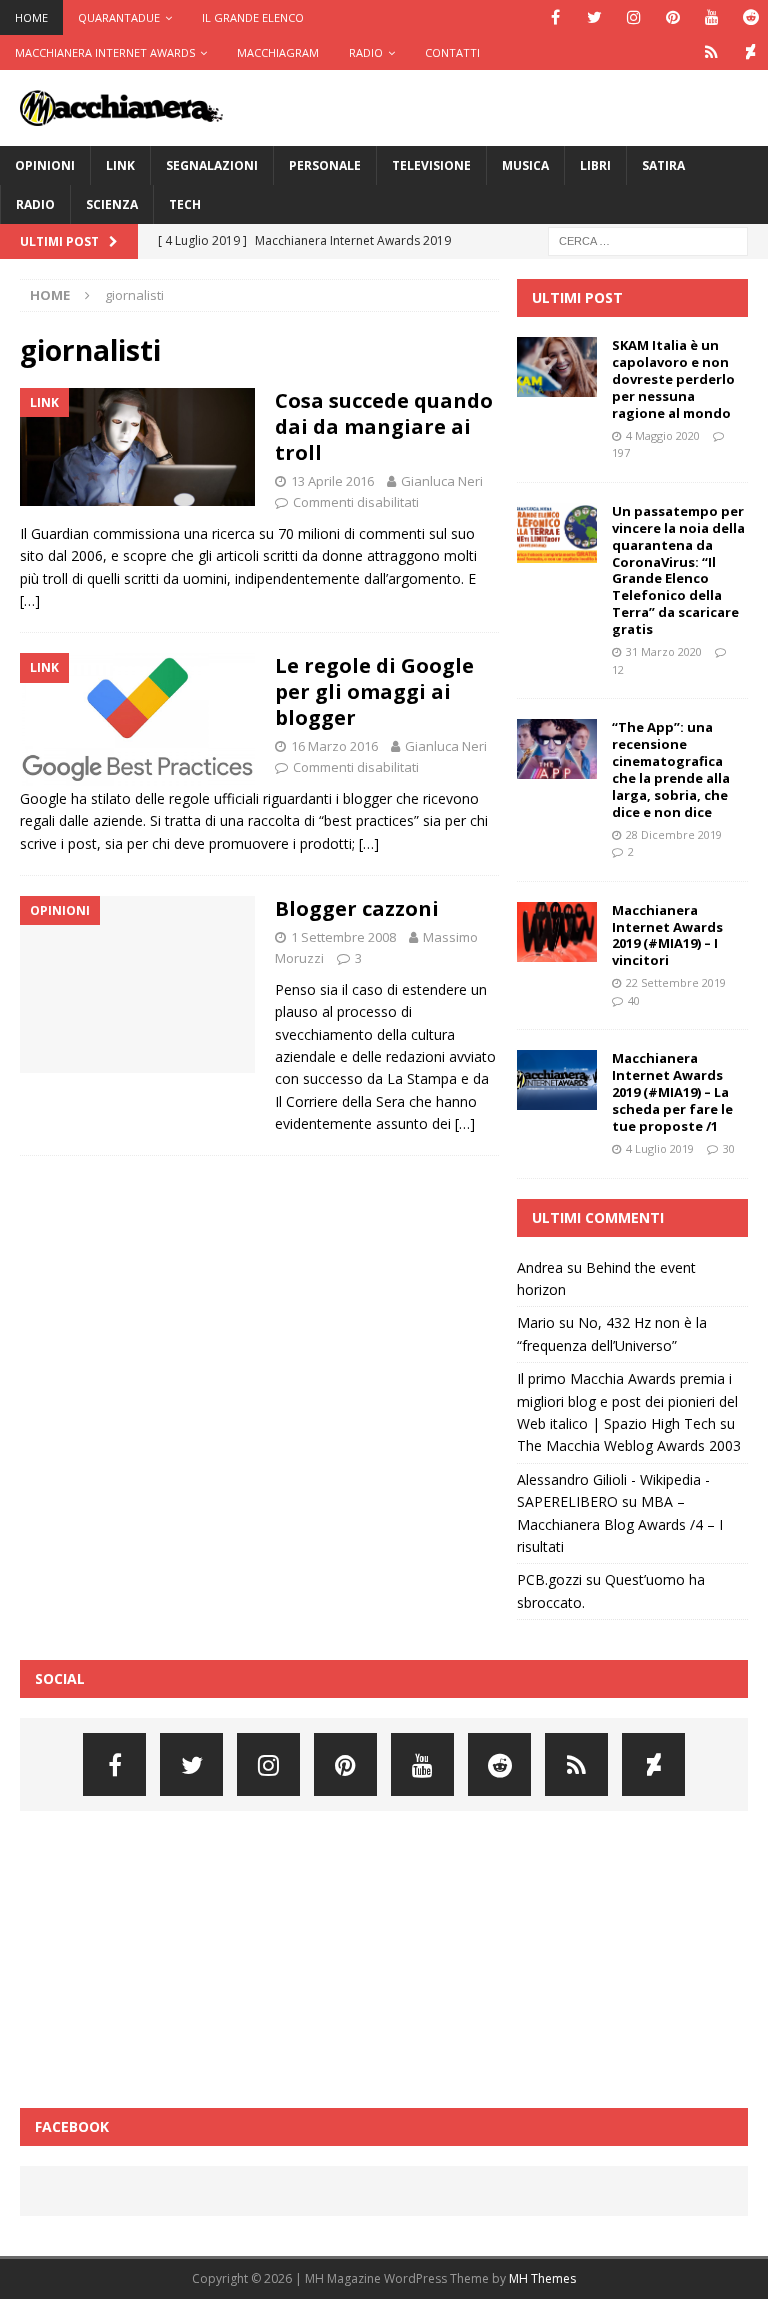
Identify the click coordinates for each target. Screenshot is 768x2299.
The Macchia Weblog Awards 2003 (629, 1445)
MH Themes (542, 2278)
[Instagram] (633, 17)
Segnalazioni (212, 165)
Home (31, 17)
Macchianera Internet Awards (105, 52)
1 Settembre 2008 (343, 937)
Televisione (431, 165)
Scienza (112, 204)
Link (120, 165)
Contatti (452, 52)
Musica (525, 165)
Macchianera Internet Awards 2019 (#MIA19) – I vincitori (667, 935)
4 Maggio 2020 (663, 435)
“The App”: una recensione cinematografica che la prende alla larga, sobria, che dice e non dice (671, 769)
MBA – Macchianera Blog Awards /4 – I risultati (620, 1524)
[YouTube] (711, 17)
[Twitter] (594, 17)
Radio (366, 52)
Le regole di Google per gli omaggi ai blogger (374, 691)
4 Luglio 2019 (660, 1148)
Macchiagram (278, 52)
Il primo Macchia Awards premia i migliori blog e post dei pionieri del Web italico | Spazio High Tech (627, 1401)
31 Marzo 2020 (664, 651)
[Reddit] (750, 17)
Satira (663, 165)
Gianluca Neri (442, 481)
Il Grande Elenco (253, 17)
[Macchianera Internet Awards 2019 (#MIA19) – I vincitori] (557, 932)
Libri (595, 165)
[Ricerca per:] (648, 239)
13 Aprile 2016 (332, 481)
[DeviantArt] (750, 52)
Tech (185, 204)
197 (621, 452)
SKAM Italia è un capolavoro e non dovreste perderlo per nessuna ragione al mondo (673, 379)
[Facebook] (555, 17)
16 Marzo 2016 (334, 746)
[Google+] (711, 52)
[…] (30, 600)
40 (634, 1000)
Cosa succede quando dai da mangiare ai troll (384, 426)
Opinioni (45, 165)
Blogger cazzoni (357, 908)
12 (618, 669)
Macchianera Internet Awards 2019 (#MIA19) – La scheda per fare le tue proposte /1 (672, 1092)
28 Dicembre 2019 (674, 834)
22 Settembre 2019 (676, 982)
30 (729, 1148)
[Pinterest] (672, 17)
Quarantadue (119, 17)
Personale (325, 165)
